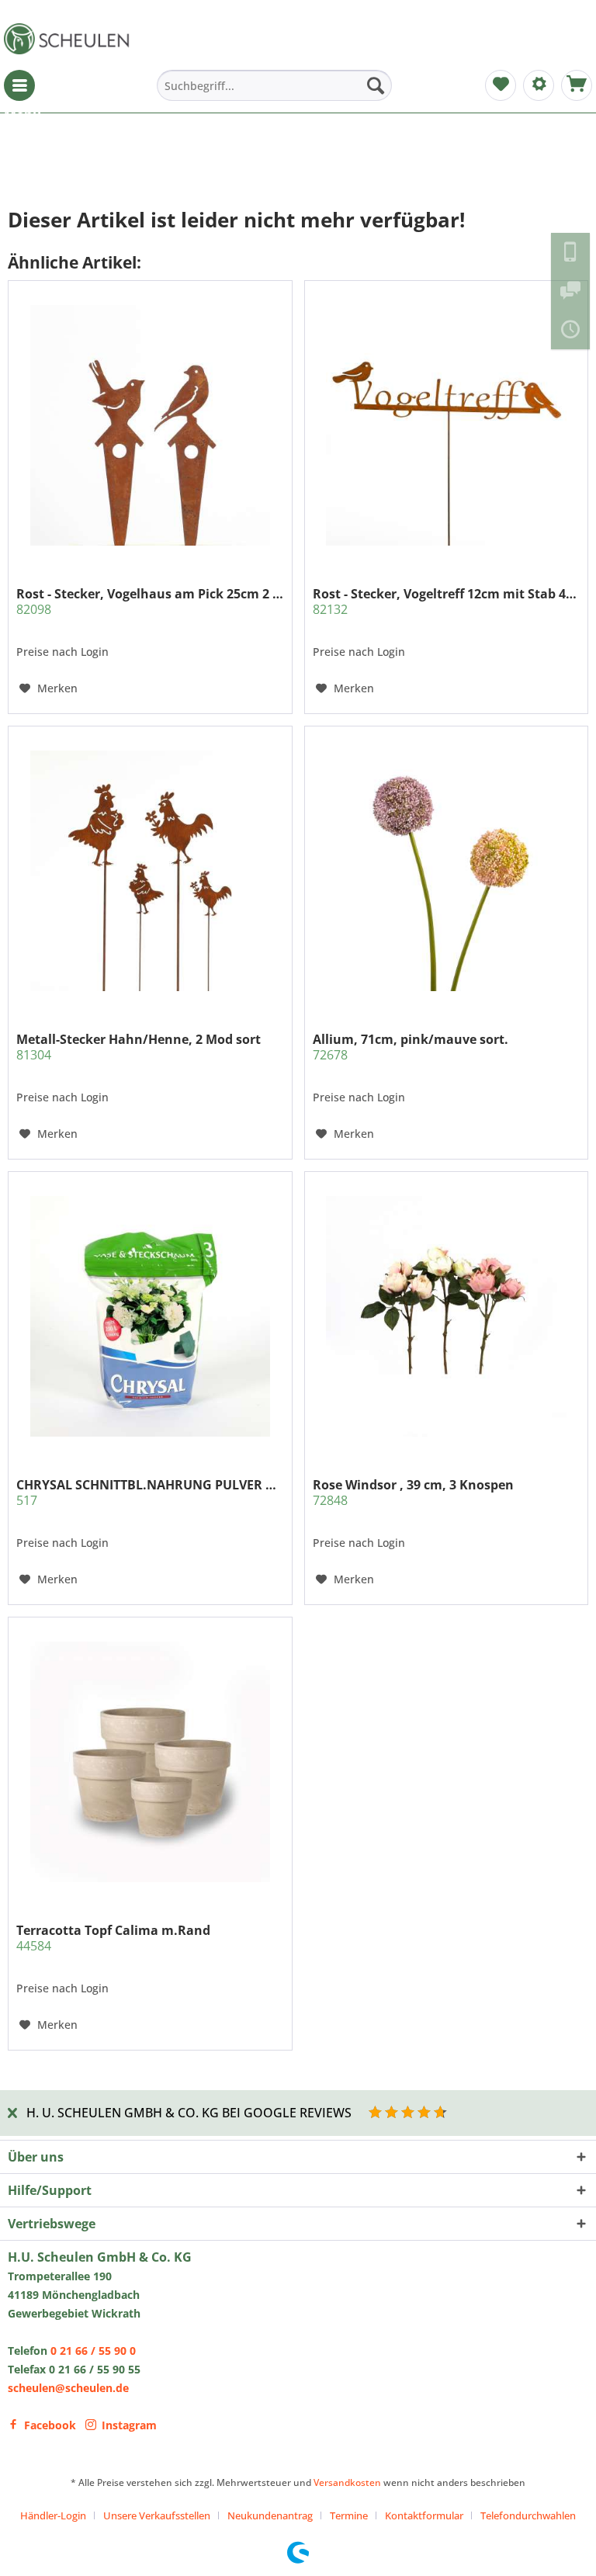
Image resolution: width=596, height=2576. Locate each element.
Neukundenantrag (270, 2515)
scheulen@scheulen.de (68, 2388)
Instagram (129, 2425)
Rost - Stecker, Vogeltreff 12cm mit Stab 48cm (446, 602)
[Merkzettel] (501, 85)
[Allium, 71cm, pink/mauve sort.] (446, 871)
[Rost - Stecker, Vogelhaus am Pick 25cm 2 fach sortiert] (150, 425)
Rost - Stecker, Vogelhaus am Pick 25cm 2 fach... (150, 602)
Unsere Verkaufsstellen (157, 2515)
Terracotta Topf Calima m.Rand (113, 1938)
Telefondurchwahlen (528, 2515)
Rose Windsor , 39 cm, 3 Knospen (413, 1493)
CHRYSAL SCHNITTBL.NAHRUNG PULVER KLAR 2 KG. (150, 1493)
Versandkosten (347, 2482)
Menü (19, 85)
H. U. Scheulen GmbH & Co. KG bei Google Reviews (189, 2113)
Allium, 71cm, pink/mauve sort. (411, 1047)
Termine (349, 2515)
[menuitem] (19, 85)
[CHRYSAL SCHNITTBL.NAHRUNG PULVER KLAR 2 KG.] (150, 1316)
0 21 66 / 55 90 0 (93, 2351)
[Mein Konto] (539, 85)
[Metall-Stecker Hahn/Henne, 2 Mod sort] (150, 871)
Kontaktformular (424, 2515)
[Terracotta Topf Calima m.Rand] (150, 1762)
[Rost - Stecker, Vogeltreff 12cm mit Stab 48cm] (446, 425)
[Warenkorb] (577, 85)
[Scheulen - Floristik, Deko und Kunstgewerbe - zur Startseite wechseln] (70, 39)
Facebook (50, 2425)
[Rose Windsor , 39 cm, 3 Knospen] (446, 1316)
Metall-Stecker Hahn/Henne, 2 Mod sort (139, 1047)
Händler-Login (53, 2515)
